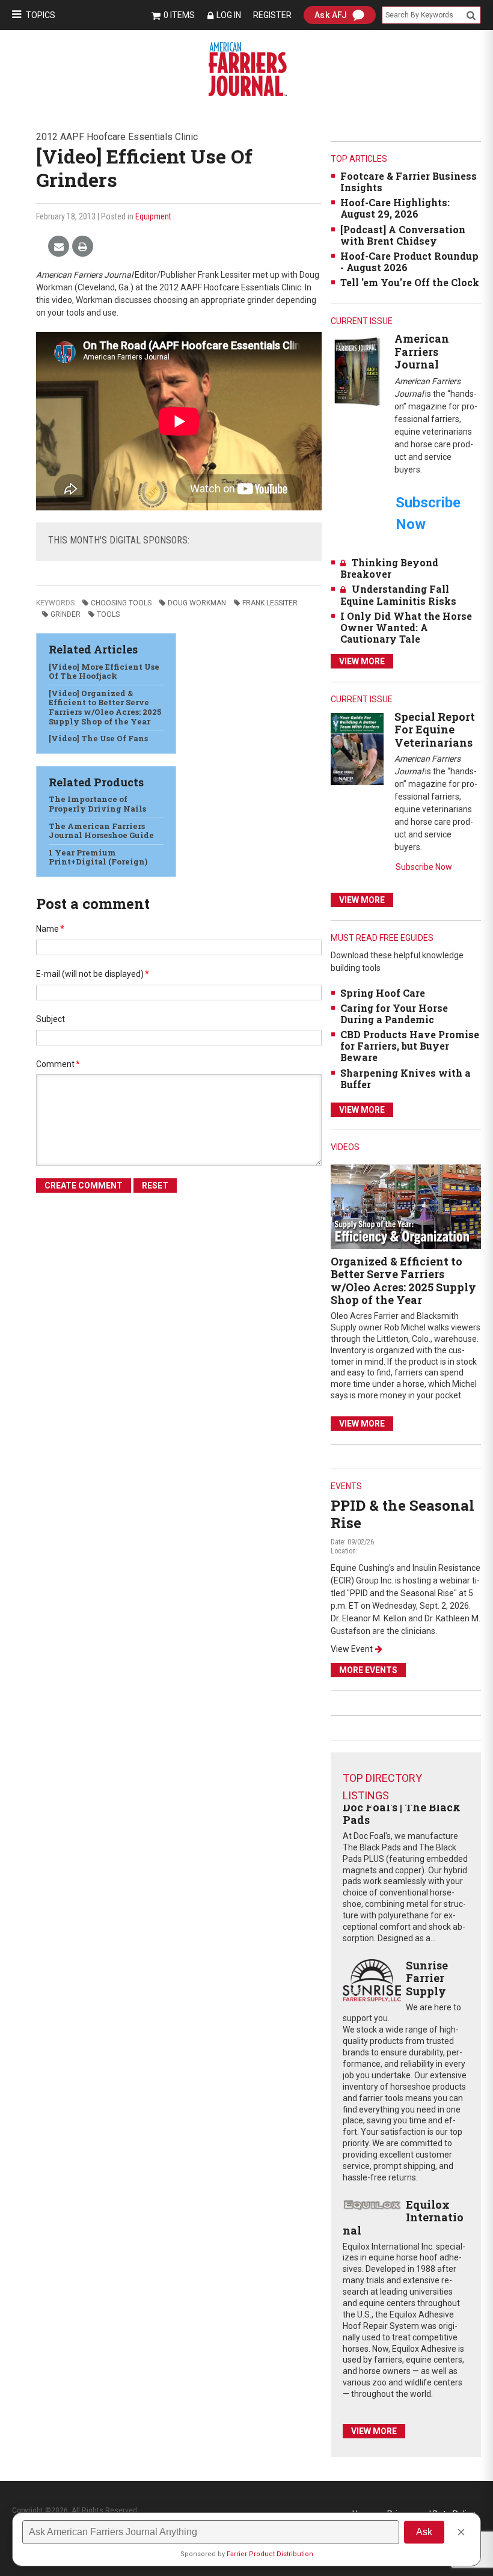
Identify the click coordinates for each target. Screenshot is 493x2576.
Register (272, 15)
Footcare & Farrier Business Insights (409, 182)
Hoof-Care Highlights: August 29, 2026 (395, 208)
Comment (58, 1064)
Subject (51, 1019)
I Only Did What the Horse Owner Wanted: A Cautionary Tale (406, 627)
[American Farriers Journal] (357, 371)
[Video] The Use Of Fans (98, 738)
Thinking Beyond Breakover (389, 568)
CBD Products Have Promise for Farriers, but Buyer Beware (410, 1046)
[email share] (59, 247)
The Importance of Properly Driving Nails (97, 804)
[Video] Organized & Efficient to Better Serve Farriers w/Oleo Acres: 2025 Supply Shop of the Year (105, 707)
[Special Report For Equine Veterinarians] (357, 748)
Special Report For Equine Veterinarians (435, 730)
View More (362, 661)
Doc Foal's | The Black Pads (402, 1814)
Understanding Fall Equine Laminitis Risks (398, 595)
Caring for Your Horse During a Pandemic (394, 1014)
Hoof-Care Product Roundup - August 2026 (409, 262)
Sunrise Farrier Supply (427, 1978)
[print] (83, 247)
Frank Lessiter (270, 603)
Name (50, 929)
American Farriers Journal (422, 351)
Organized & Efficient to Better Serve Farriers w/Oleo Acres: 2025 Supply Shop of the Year (403, 1281)
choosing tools (121, 603)
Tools (108, 614)
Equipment (153, 216)
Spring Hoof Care (383, 993)
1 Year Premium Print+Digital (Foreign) (98, 857)
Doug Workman (197, 603)
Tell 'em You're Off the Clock (410, 282)
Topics (41, 15)
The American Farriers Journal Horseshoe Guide (101, 831)
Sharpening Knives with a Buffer (406, 1078)
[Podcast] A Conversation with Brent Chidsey (403, 235)
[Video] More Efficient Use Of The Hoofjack (104, 672)
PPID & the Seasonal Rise (403, 1514)
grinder (66, 614)
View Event (352, 1649)
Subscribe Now (424, 867)
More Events (368, 1670)
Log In (229, 15)
